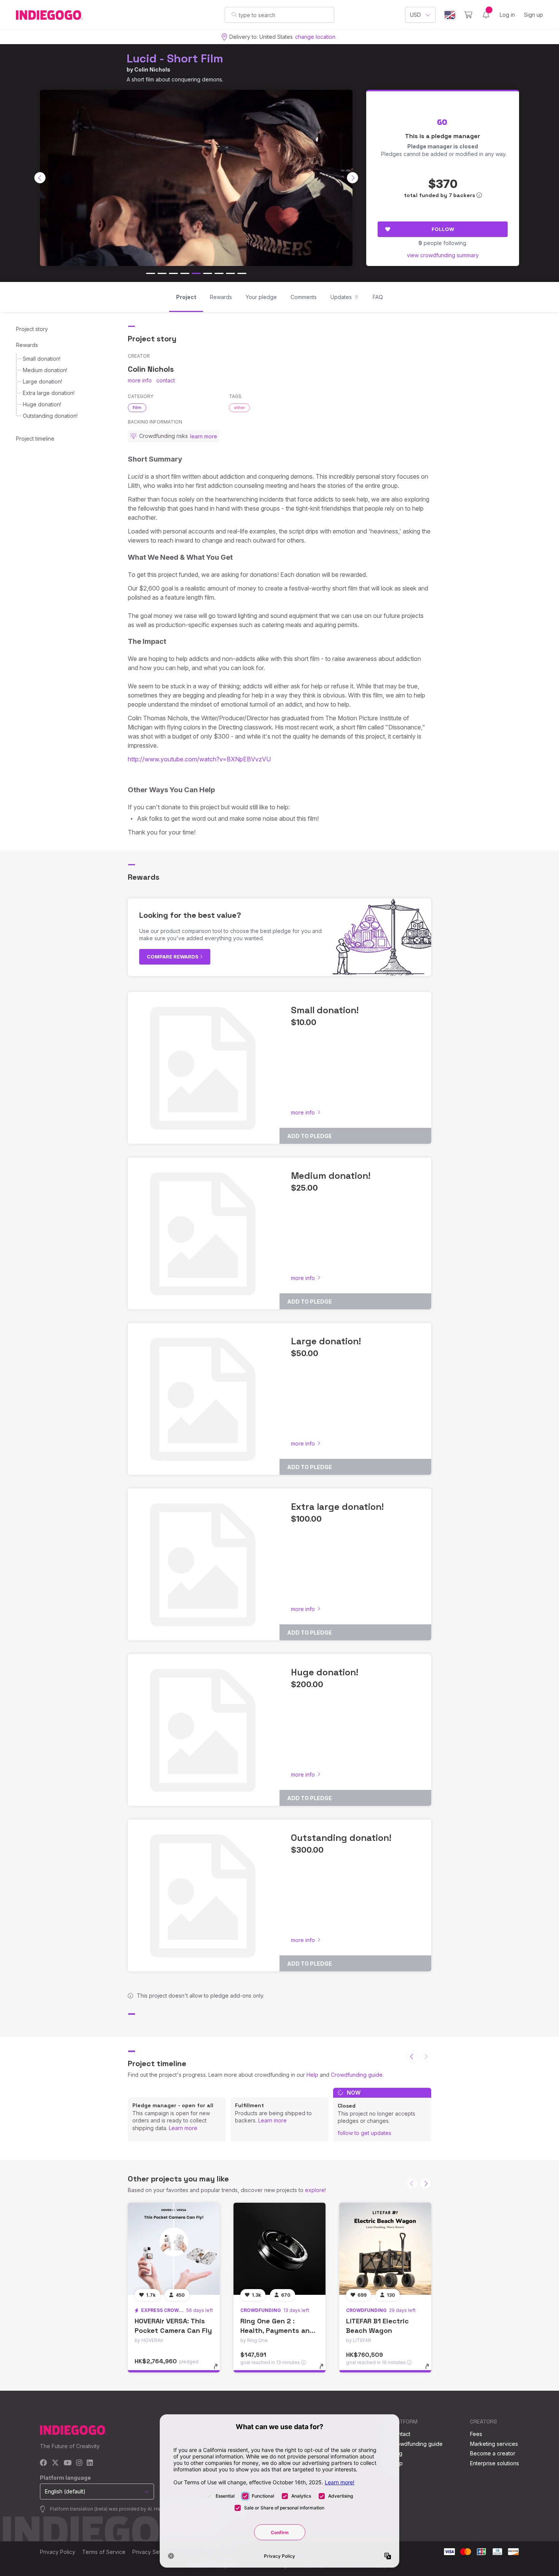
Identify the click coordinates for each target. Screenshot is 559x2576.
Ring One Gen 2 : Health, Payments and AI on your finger (277, 2330)
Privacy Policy (58, 2552)
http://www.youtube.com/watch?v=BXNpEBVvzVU (199, 759)
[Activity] (486, 15)
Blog (397, 2453)
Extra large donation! (49, 393)
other (239, 408)
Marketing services (494, 2444)
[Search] (234, 14)
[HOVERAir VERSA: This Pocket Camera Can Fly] (174, 2249)
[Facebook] (44, 2463)
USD (415, 15)
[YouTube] (67, 2463)
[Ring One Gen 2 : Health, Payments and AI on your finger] (279, 2249)
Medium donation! (45, 370)
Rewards (27, 345)
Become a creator (493, 2453)
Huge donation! (42, 404)
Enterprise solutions (495, 2463)
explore (315, 2190)
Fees (476, 2434)
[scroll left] (40, 178)
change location (315, 37)
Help (312, 2075)
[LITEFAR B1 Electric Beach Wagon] (385, 2249)
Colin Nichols (152, 69)
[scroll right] (353, 178)
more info (140, 380)
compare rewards (173, 957)
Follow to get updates (364, 2133)
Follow (443, 229)
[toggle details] (219, 2370)
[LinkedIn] (90, 2463)
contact (166, 380)
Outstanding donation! (50, 416)
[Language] (450, 15)
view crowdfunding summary (443, 255)
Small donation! (42, 359)
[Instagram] (79, 2463)
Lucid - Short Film (175, 58)
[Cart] (468, 15)
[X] (55, 2463)
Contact (401, 2434)
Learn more (183, 2128)
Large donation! (42, 381)
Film (137, 408)
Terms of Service (104, 2552)
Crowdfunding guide (357, 2075)
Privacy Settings (152, 2552)
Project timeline (35, 439)
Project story (32, 329)
